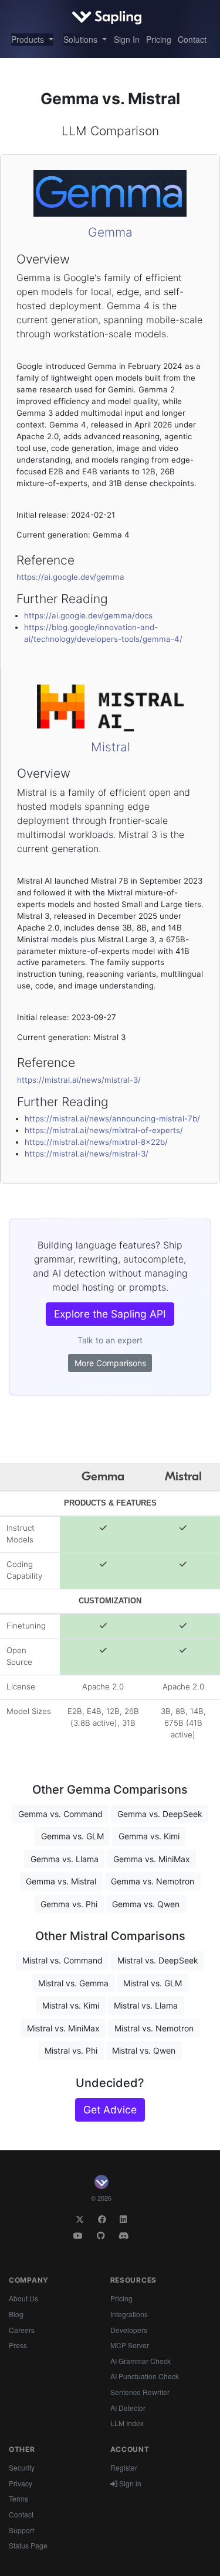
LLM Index (127, 2423)
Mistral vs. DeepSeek (158, 1960)
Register (124, 2467)
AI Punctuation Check (145, 2376)
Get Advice (110, 2110)
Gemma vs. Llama (65, 1859)
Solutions (82, 39)
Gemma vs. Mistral (61, 1881)
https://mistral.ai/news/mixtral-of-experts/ (104, 1130)
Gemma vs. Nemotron (153, 1881)
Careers (22, 2330)
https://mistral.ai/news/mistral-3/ (79, 1080)
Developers (129, 2330)
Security (22, 2467)
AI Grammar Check (141, 2361)
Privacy (21, 2483)
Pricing (159, 39)
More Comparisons (110, 1363)
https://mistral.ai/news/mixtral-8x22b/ (96, 1142)
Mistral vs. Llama (146, 2005)
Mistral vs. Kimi (71, 2005)
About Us (23, 2298)
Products (29, 39)
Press (18, 2345)
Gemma (110, 232)
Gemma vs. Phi (69, 1904)
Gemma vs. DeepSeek (160, 1814)
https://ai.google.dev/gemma (70, 577)
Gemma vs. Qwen (146, 1904)
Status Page (28, 2545)
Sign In (127, 39)
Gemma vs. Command (60, 1814)
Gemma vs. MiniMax (152, 1859)
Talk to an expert (110, 1340)
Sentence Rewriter (140, 2392)
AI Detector (128, 2408)
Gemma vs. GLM (72, 1836)
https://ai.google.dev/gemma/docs (88, 615)
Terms (18, 2498)
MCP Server (130, 2345)
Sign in (129, 2483)
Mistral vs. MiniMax (63, 2028)
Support (21, 2530)
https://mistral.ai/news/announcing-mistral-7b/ (112, 1118)
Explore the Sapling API (110, 1314)
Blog (16, 2314)
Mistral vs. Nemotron (154, 2028)
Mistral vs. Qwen (144, 2050)
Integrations (129, 2314)
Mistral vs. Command (62, 1960)
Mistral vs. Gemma (73, 1983)
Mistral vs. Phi (71, 2050)
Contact (192, 39)
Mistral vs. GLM (153, 1983)
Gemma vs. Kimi (149, 1836)
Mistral (111, 747)
